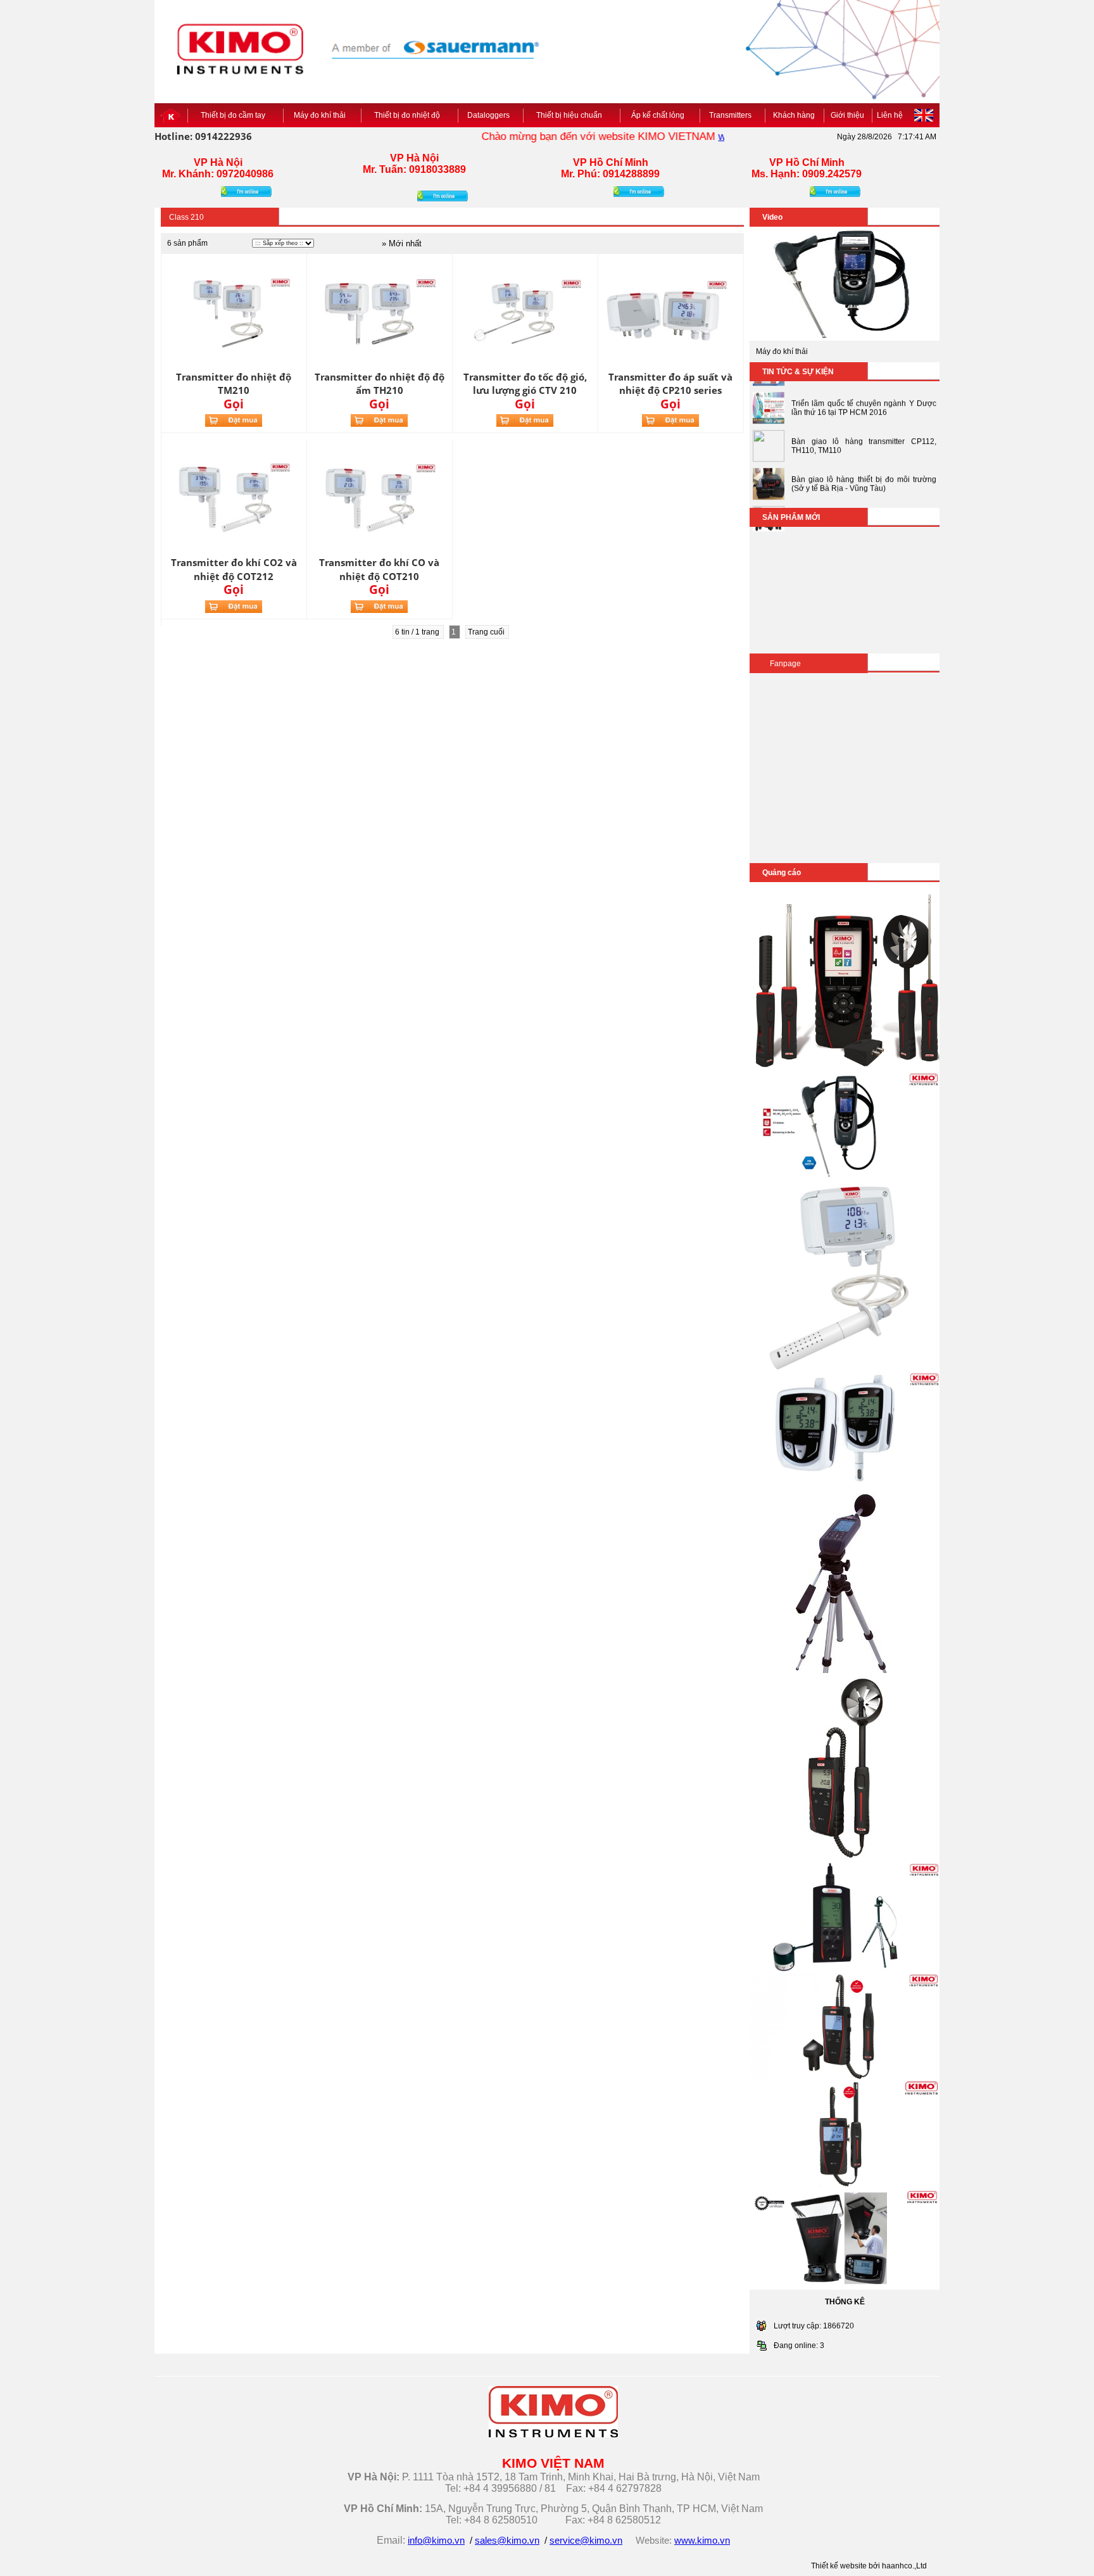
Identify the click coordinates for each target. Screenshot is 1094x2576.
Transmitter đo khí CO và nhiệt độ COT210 (379, 569)
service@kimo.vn (586, 2541)
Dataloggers (490, 115)
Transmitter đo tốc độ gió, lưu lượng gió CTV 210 (525, 383)
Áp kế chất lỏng (660, 115)
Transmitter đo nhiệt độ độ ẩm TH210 (380, 383)
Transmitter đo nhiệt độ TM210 (234, 383)
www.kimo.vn (716, 136)
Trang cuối (487, 632)
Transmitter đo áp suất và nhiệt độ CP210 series (670, 383)
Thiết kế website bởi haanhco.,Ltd (869, 2566)
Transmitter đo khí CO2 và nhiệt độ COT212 (234, 569)
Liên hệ (890, 115)
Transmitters (732, 115)
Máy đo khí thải (322, 115)
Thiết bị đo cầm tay (235, 115)
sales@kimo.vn (507, 2541)
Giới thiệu (847, 115)
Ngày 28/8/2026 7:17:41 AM (887, 137)
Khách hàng (794, 115)
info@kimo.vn (436, 2541)
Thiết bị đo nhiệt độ (409, 115)
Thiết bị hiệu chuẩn (571, 115)
